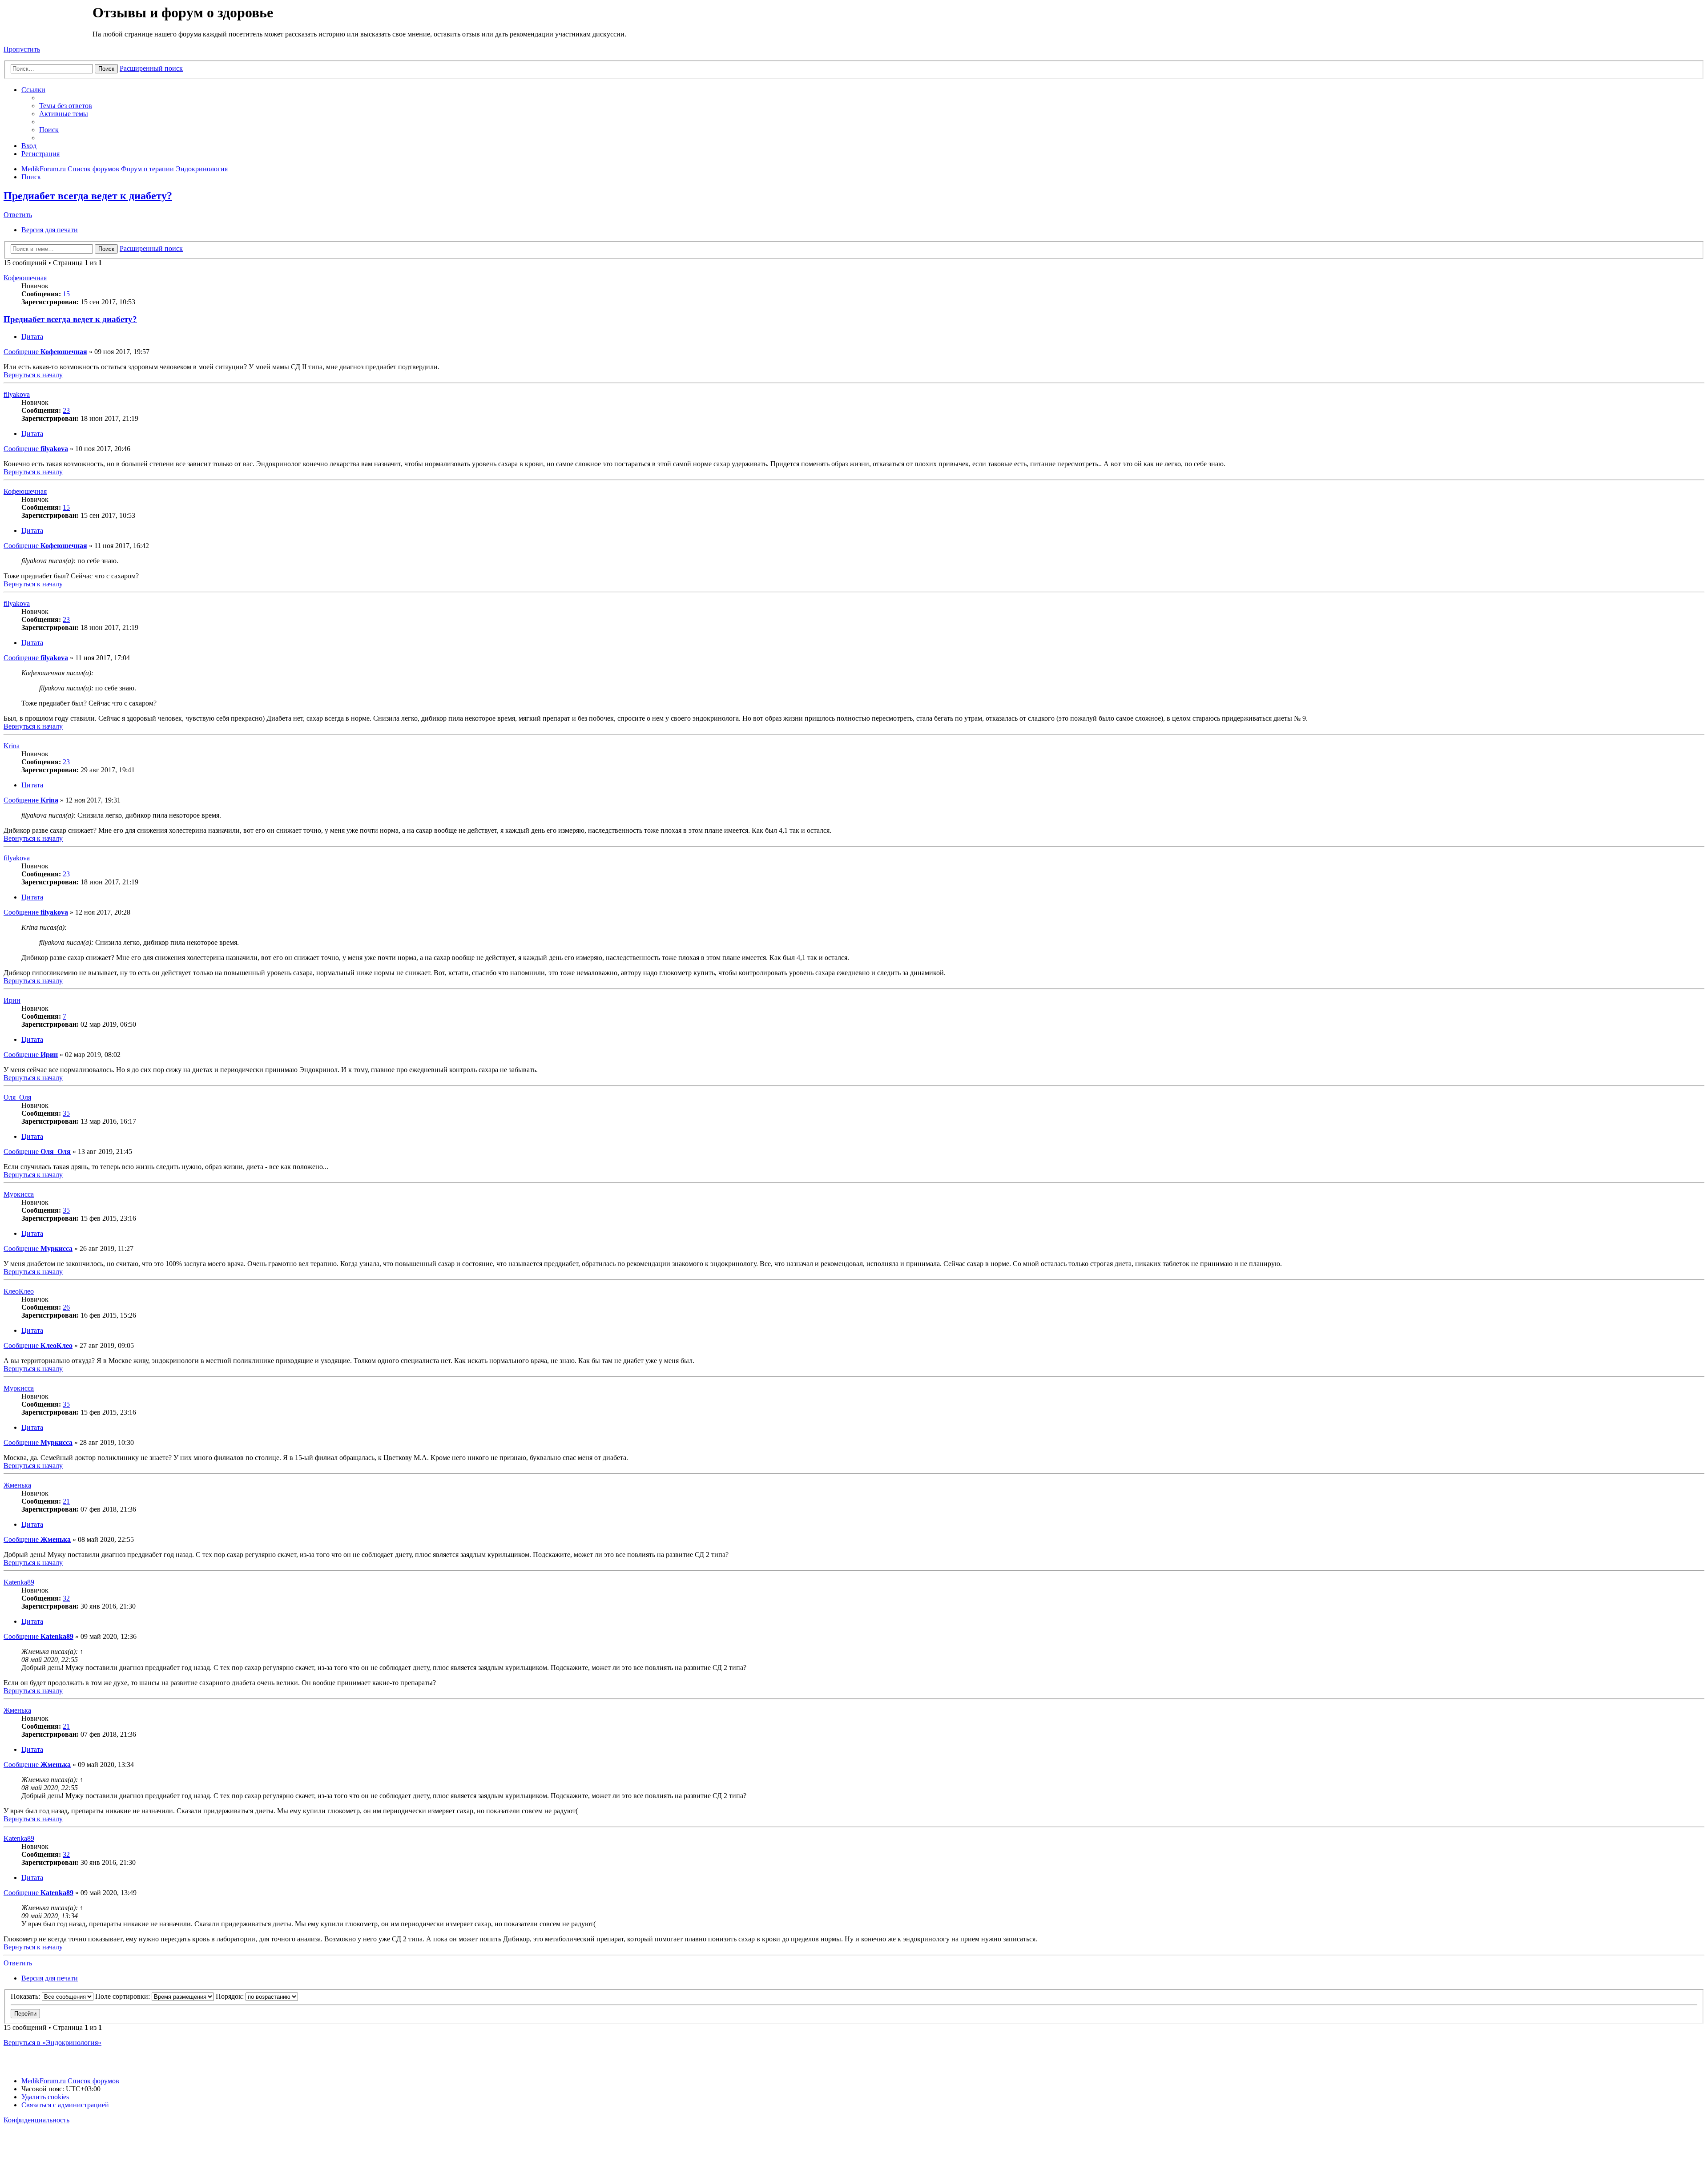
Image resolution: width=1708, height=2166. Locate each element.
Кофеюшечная (25, 278)
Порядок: (231, 1996)
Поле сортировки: (123, 1996)
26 (66, 1307)
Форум (47, 24)
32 (66, 1598)
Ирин (12, 1000)
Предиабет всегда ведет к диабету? (88, 196)
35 (66, 1113)
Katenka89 (19, 1582)
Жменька (17, 1485)
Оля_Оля (17, 1097)
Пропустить (22, 49)
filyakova (17, 394)
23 (66, 410)
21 (66, 1501)
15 (66, 294)
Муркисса (19, 1194)
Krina (12, 746)
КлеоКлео (19, 1291)
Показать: (26, 1996)
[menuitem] (66, 106)
